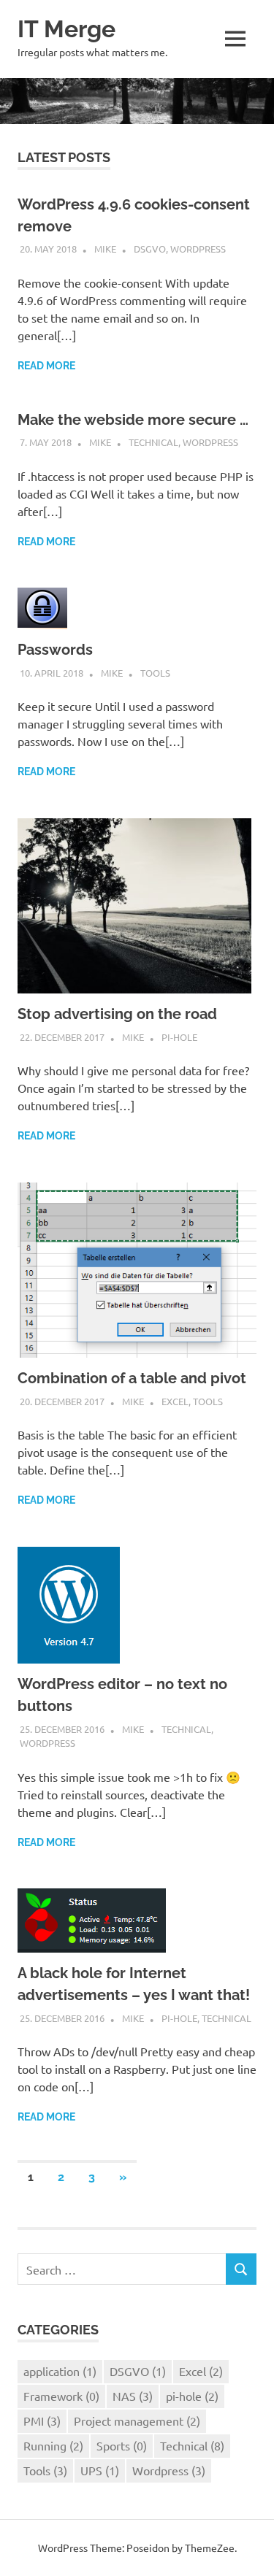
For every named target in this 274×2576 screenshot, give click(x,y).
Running (53, 2445)
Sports (122, 2445)
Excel (175, 1401)
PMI (42, 2421)
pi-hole (179, 1037)
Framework (61, 2396)
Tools (155, 673)
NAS (133, 2396)
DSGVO (150, 249)
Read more (46, 366)
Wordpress (198, 249)
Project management (137, 2421)
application (60, 2371)
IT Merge (66, 29)
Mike (105, 249)
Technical (153, 442)
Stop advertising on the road (117, 1014)
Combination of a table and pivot (132, 1378)
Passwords (55, 650)
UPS (100, 2470)
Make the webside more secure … (133, 420)
